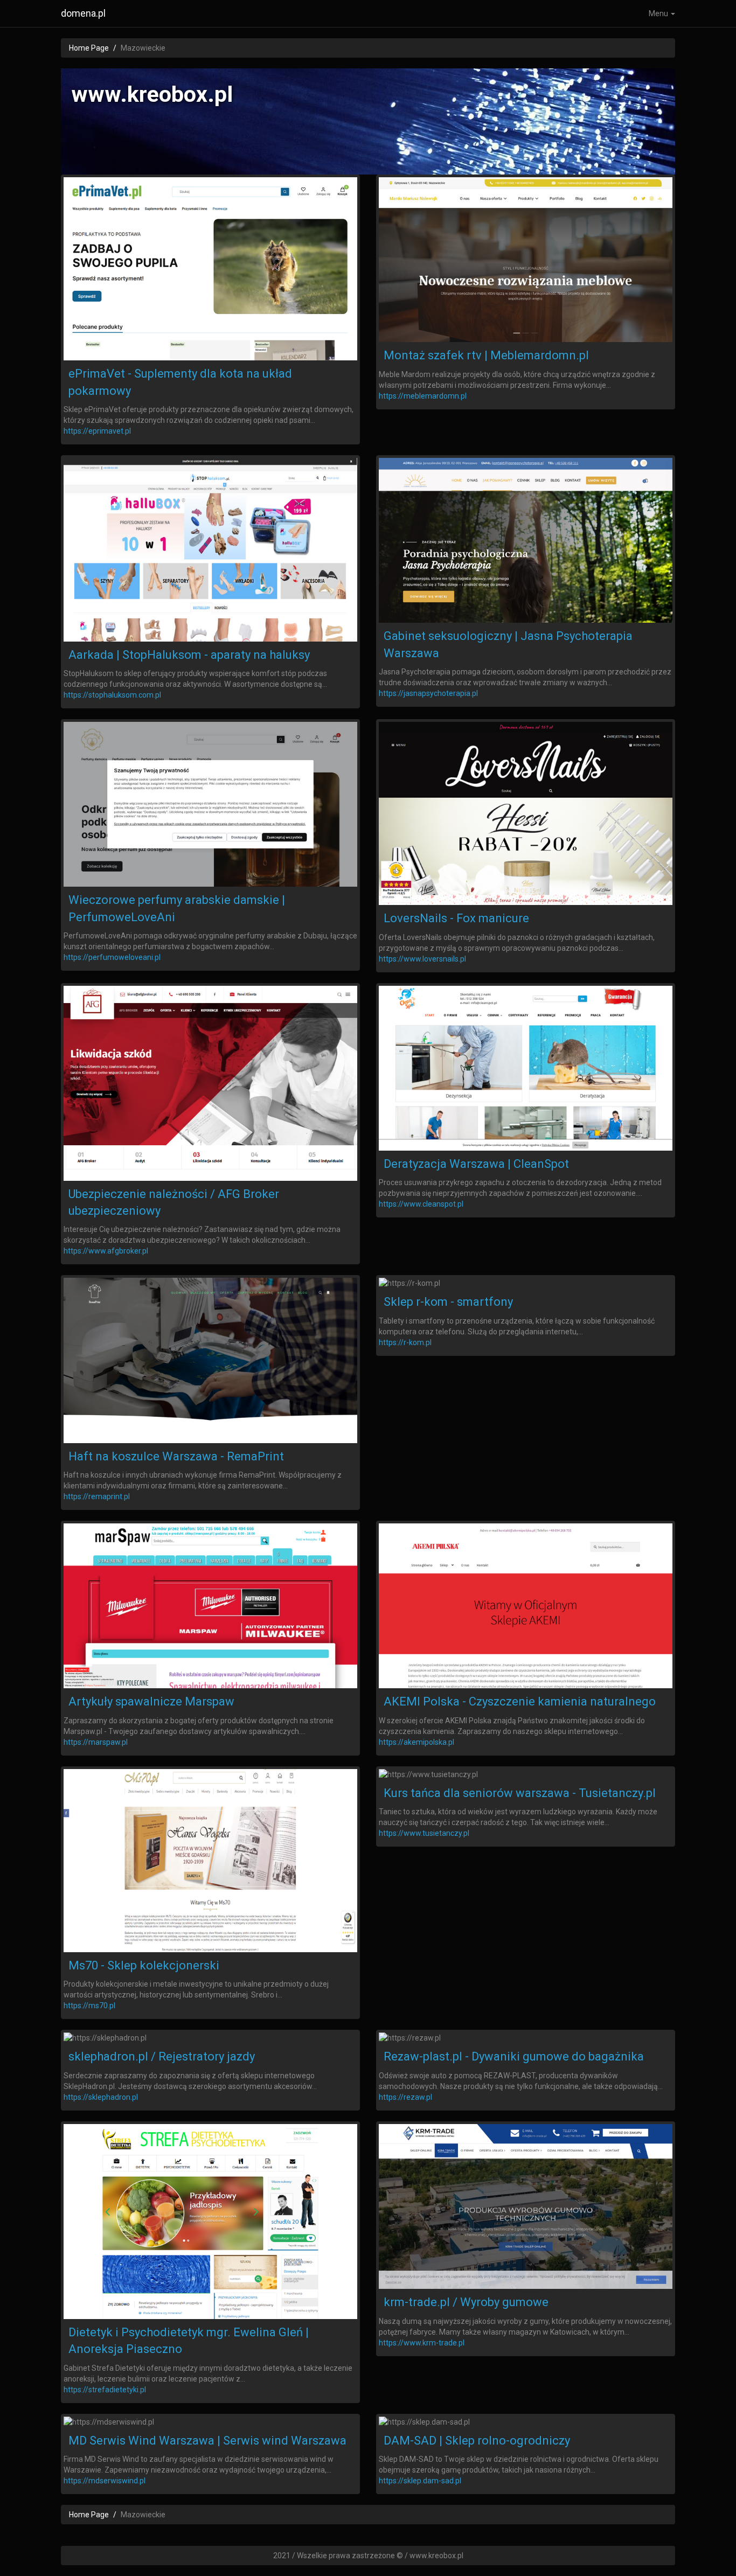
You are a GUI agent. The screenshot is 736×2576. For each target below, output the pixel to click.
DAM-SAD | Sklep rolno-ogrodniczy (477, 2441)
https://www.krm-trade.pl (422, 2343)
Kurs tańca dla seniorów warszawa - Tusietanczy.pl (520, 1793)
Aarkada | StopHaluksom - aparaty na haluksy (189, 655)
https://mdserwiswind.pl (105, 2481)
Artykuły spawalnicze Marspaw (151, 1701)
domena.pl (83, 13)
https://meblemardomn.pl (423, 396)
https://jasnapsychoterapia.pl (428, 693)
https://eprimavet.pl (97, 431)
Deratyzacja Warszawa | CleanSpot (476, 1164)
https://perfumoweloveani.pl (112, 957)
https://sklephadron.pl (101, 2097)
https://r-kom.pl (405, 1342)
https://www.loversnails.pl (422, 959)
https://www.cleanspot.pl (421, 1204)
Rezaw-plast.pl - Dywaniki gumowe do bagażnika (514, 2056)
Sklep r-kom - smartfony (448, 1302)
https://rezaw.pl (405, 2097)
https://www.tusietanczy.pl (424, 1833)
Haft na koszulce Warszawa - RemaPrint (176, 1456)
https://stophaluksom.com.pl (112, 695)
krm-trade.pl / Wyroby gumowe (466, 2302)
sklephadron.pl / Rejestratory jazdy (162, 2056)
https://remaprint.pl (97, 1496)
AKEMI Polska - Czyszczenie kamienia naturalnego (520, 1701)
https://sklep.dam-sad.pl (420, 2481)
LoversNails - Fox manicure (456, 918)
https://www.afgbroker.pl (106, 1251)
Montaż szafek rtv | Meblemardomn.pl (486, 355)
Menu (659, 13)
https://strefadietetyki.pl (105, 2390)
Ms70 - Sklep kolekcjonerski (144, 1965)
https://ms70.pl (89, 2006)
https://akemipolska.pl (416, 1742)
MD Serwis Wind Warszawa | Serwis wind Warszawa (207, 2441)
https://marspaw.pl (96, 1742)
